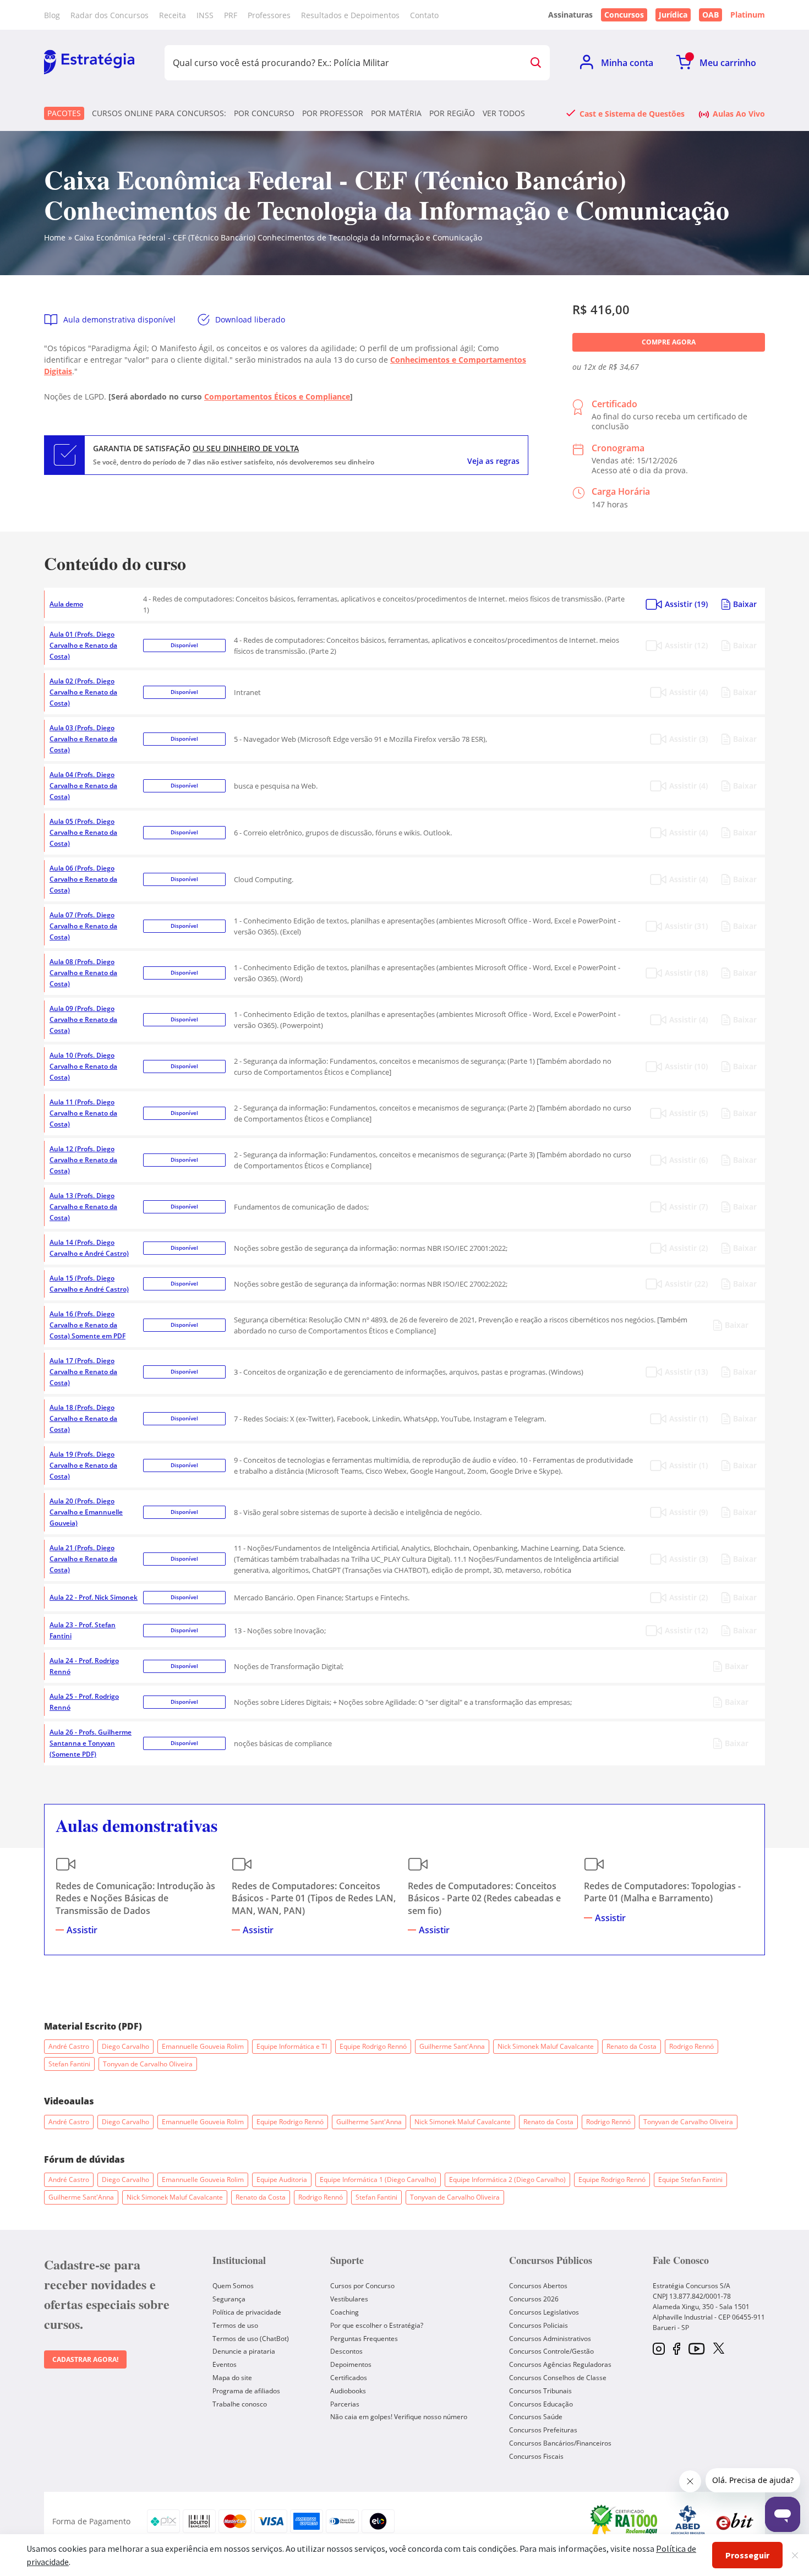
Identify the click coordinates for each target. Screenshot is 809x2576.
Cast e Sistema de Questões (632, 113)
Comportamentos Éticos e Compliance (277, 396)
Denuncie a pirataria (244, 2351)
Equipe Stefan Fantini (690, 2180)
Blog (52, 15)
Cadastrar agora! (85, 2359)
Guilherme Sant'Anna (452, 2046)
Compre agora (669, 342)
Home (55, 237)
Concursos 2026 (534, 2299)
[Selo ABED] (688, 2522)
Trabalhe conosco (240, 2404)
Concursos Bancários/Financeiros (560, 2443)
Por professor (333, 113)
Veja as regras (493, 461)
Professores (269, 15)
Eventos (225, 2364)
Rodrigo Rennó (692, 2046)
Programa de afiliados (246, 2391)
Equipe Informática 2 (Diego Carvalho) (507, 2180)
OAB (710, 15)
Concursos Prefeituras (543, 2430)
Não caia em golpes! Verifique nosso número (399, 2417)
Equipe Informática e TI (292, 2046)
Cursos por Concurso (362, 2286)
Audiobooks (348, 2391)
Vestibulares (349, 2299)
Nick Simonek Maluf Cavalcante (546, 2046)
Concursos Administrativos (550, 2339)
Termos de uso (235, 2325)
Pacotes (64, 113)
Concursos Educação (541, 2404)
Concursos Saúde (536, 2417)
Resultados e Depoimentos (350, 15)
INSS (205, 15)
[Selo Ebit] (735, 2521)
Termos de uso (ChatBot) (251, 2339)
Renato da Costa (632, 2046)
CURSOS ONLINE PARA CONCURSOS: (159, 113)
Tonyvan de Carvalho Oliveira (148, 2064)
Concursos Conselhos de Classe (558, 2378)
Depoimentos (351, 2364)
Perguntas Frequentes (364, 2339)
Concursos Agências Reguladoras (560, 2364)
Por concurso (264, 113)
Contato (424, 15)
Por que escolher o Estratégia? (377, 2325)
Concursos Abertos (538, 2286)
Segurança (229, 2299)
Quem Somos (233, 2286)
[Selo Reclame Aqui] (625, 2522)
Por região (452, 113)
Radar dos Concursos (110, 15)
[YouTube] (696, 2350)
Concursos (624, 15)
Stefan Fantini (69, 2064)
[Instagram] (659, 2350)
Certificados (349, 2378)
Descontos (346, 2351)
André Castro (69, 2046)
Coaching (345, 2312)
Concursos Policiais (539, 2325)
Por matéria (396, 113)
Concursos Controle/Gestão (551, 2351)
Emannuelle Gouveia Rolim (203, 2046)
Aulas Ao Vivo (739, 113)
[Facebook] (677, 2350)
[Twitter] (719, 2349)
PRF (231, 15)
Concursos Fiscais (536, 2456)
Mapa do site (232, 2378)
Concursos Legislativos (544, 2312)
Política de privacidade (247, 2312)
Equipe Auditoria (282, 2180)
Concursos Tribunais (540, 2391)
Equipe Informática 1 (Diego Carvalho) (378, 2180)
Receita (173, 15)
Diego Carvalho (125, 2046)
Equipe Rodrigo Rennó (373, 2046)
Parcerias (345, 2404)
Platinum (748, 15)
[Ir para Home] (89, 63)
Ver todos (504, 113)
